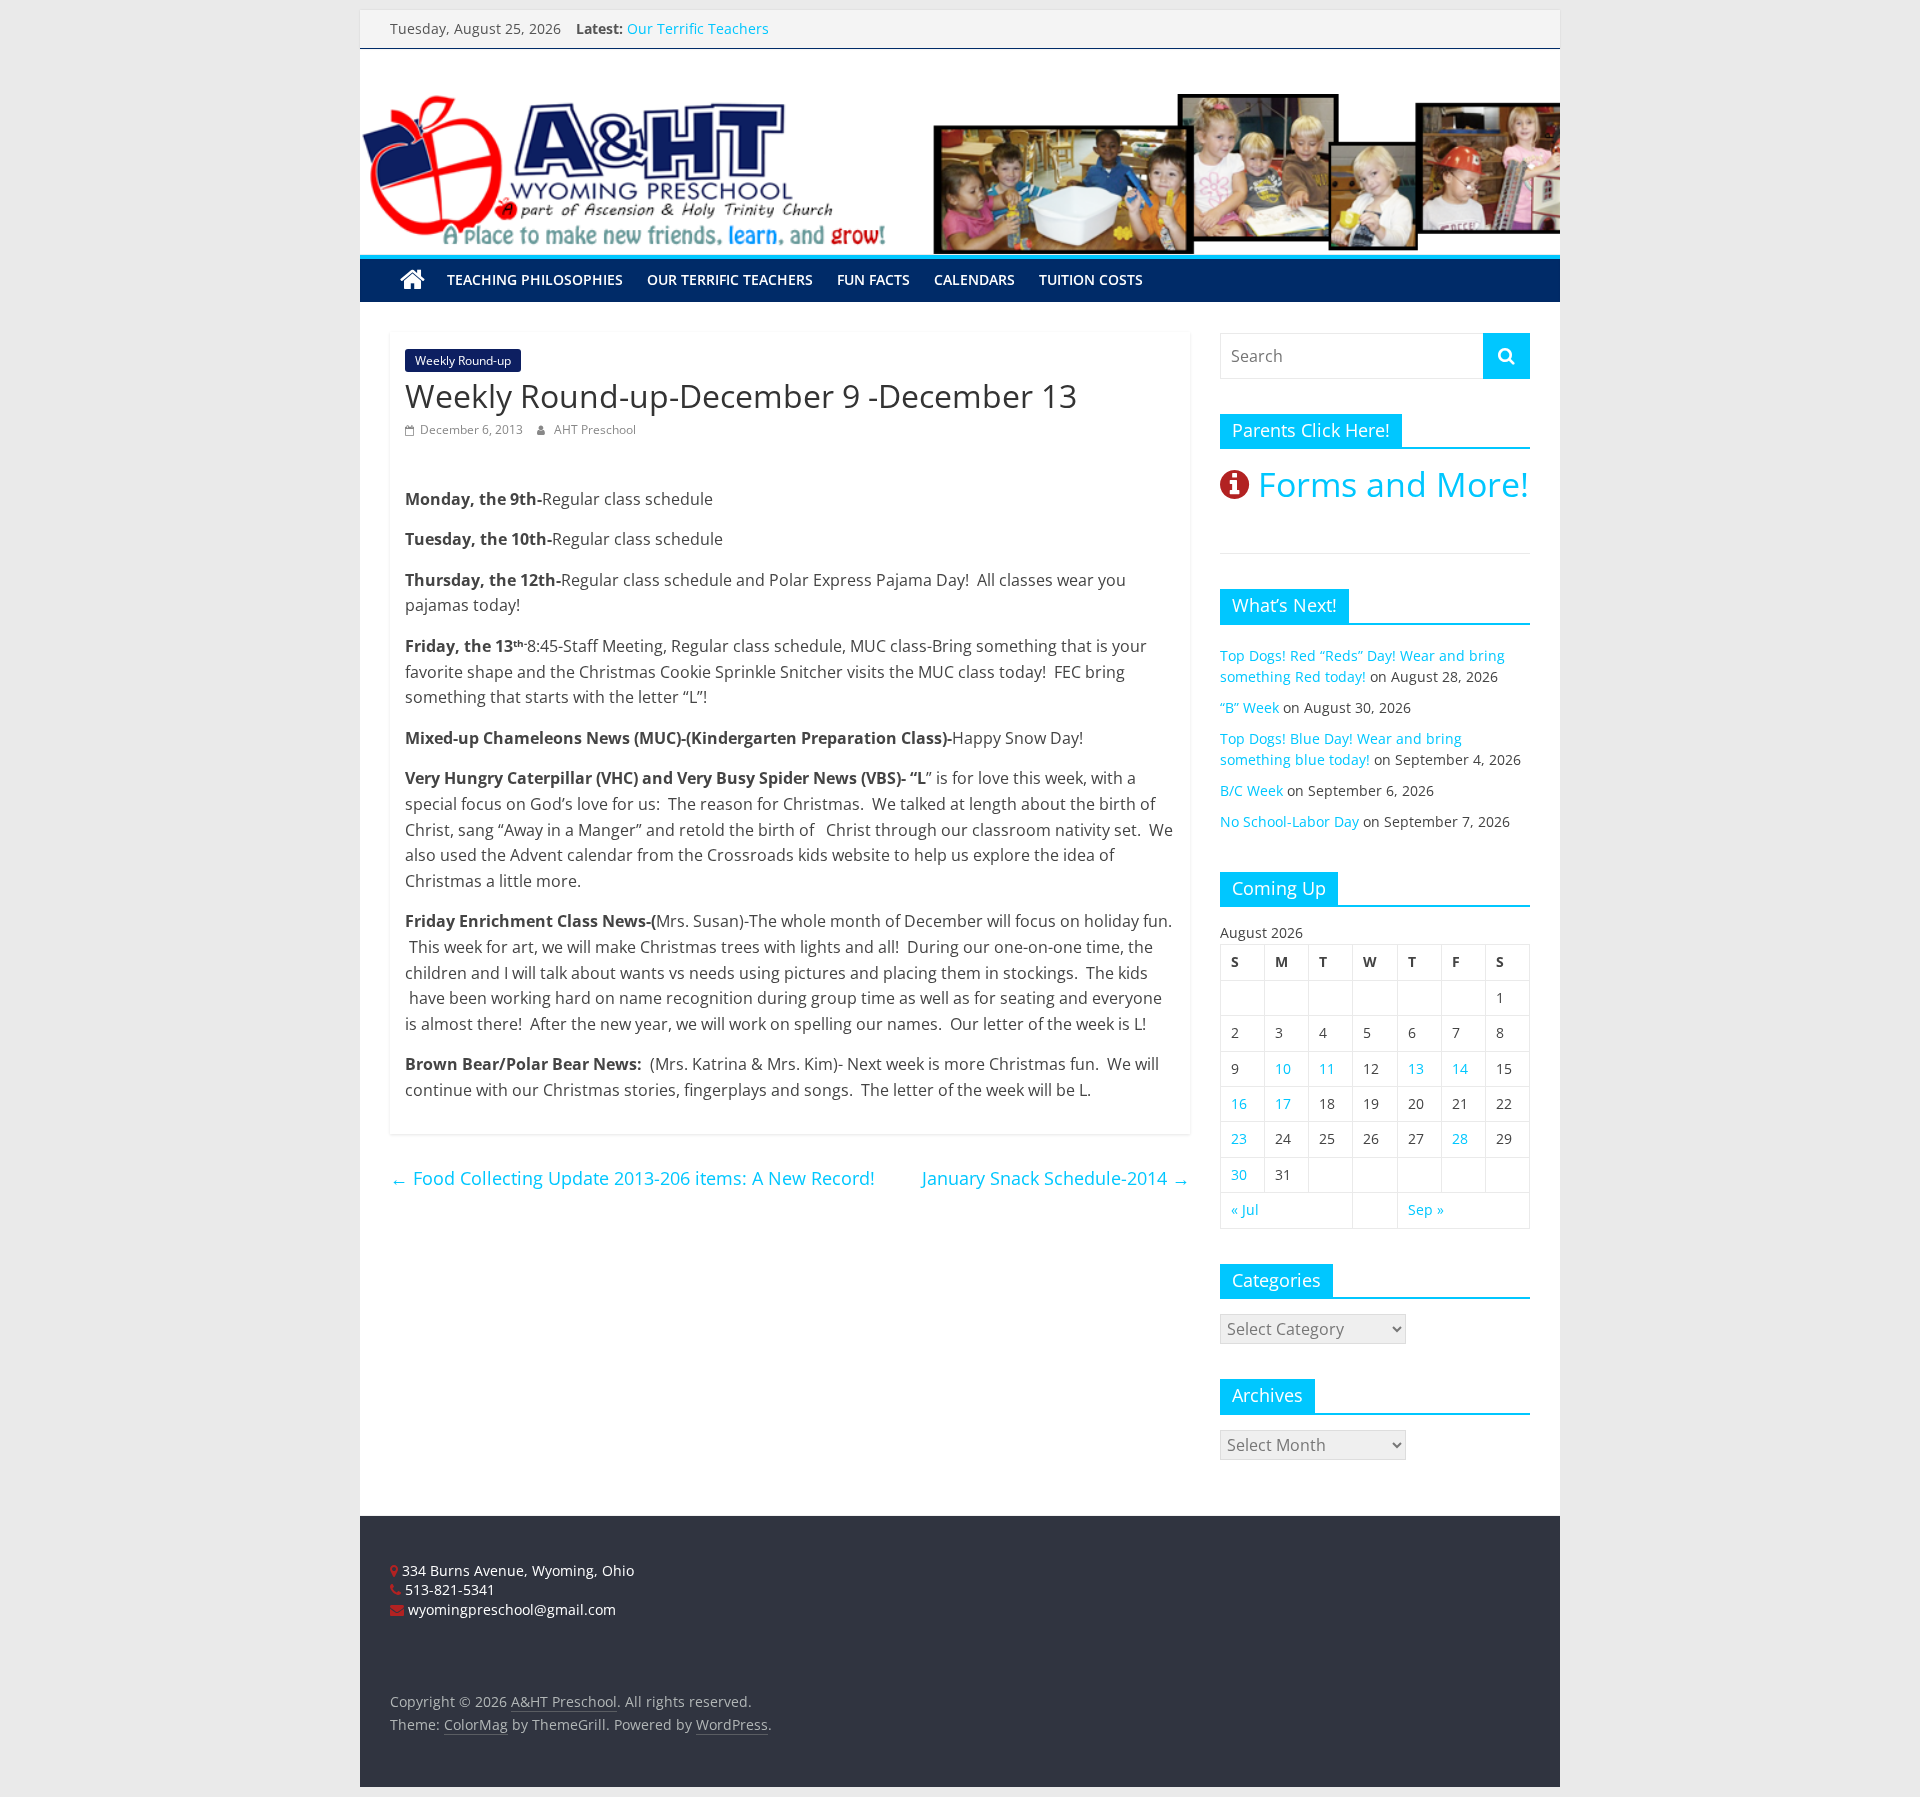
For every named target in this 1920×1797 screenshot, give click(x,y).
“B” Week (1249, 707)
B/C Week (1251, 790)
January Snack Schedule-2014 (1056, 1178)
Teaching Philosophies (535, 279)
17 (1283, 1103)
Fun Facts (873, 279)
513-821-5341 (448, 1589)
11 (1327, 1068)
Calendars (974, 279)
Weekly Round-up (463, 360)
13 (1416, 1068)
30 (1239, 1174)
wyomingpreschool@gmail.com (510, 1609)
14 (1460, 1068)
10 (1283, 1068)
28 (1460, 1138)
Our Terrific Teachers (698, 32)
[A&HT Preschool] (412, 280)
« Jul (1245, 1209)
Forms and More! (1389, 484)
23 (1239, 1138)
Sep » (1426, 1209)
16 (1239, 1103)
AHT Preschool (595, 429)
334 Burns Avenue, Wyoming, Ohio (516, 1570)
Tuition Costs (1091, 279)
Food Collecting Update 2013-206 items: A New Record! (632, 1178)
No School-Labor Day (1289, 821)
